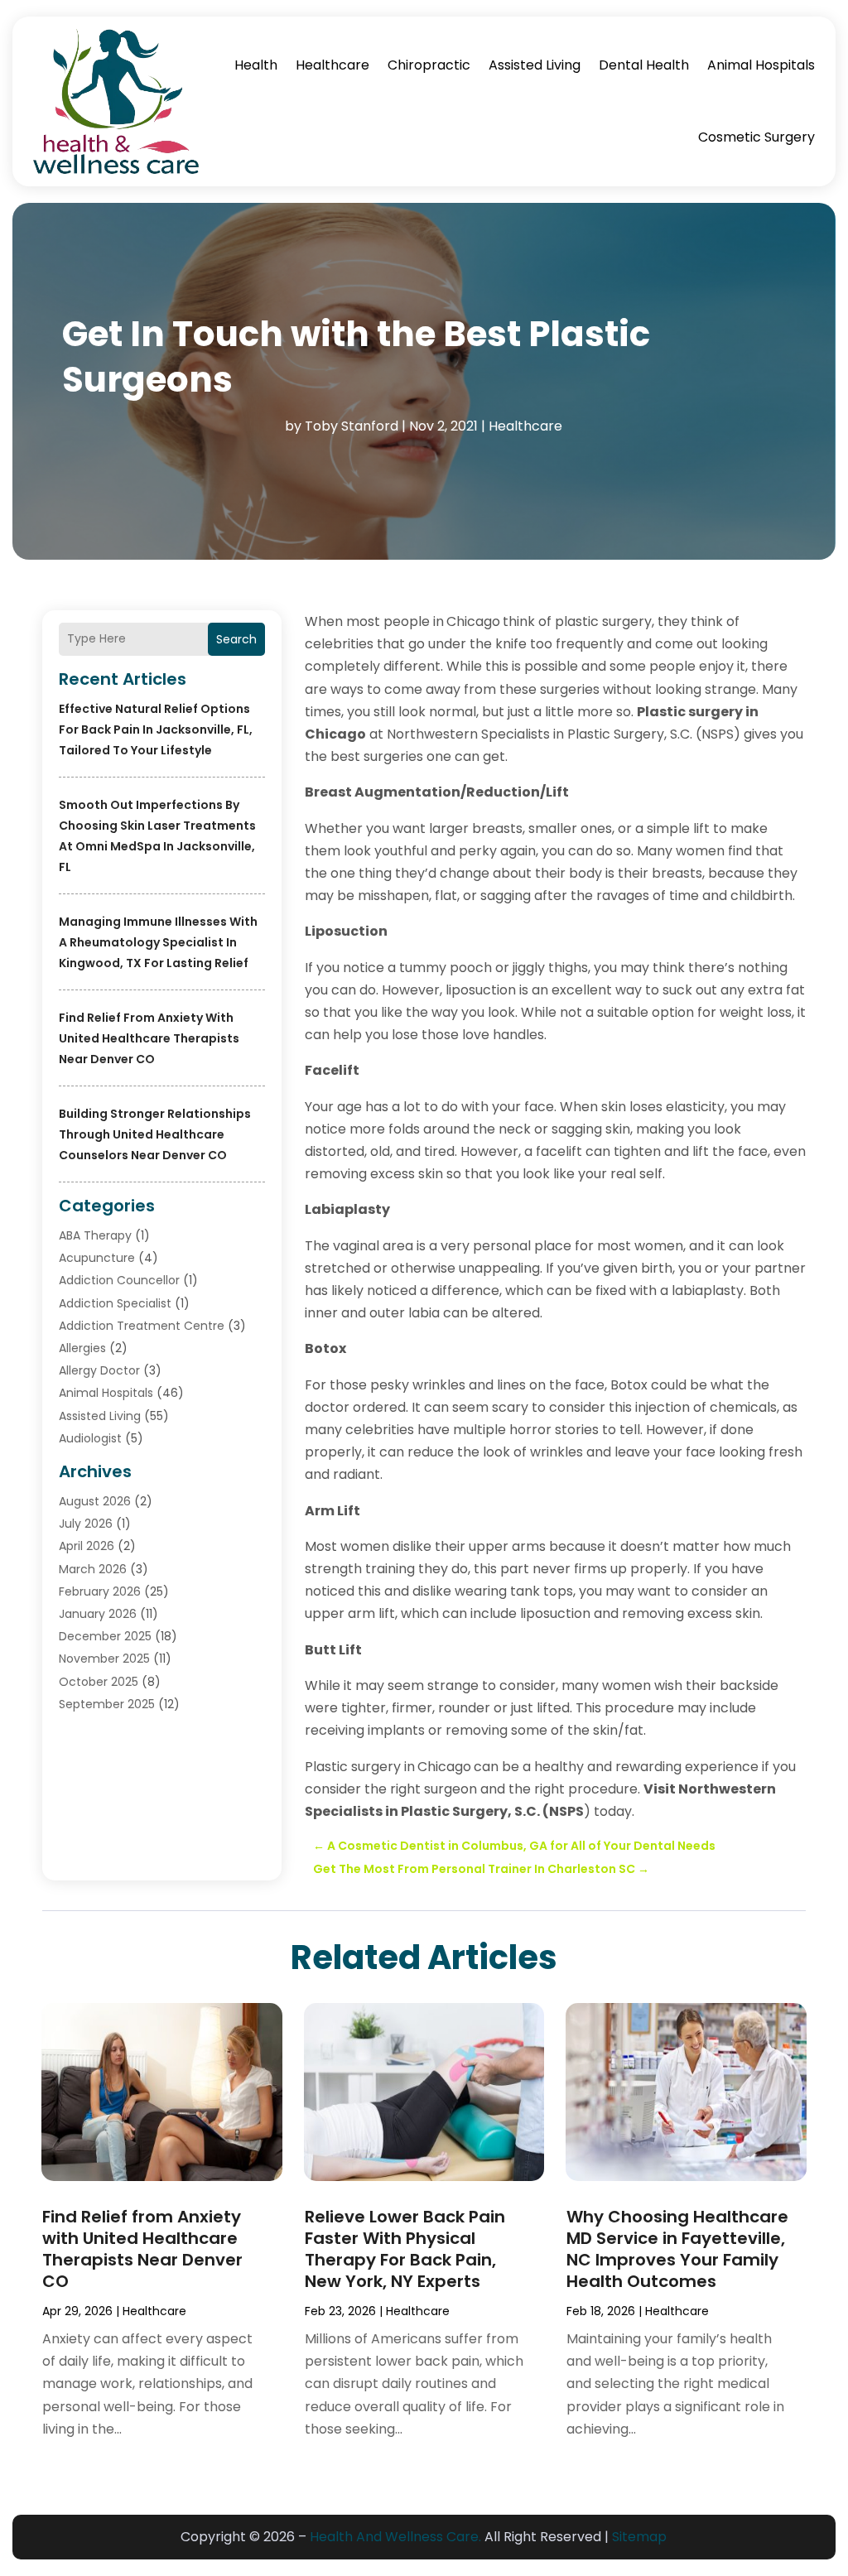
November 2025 (104, 1659)
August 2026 (95, 1501)
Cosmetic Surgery (756, 137)
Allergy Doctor (99, 1370)
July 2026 (86, 1524)
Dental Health (644, 65)
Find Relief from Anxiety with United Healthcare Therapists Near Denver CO (149, 1038)
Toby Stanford (352, 426)
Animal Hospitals (761, 65)
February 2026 (100, 1591)
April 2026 (87, 1546)
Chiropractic (429, 65)
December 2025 (105, 1636)
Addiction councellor (119, 1280)
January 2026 (98, 1614)
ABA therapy (95, 1235)
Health (256, 65)
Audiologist (90, 1438)
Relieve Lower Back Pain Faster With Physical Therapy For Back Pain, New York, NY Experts (405, 2249)
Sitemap (639, 2537)
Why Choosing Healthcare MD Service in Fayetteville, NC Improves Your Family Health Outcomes (677, 2249)
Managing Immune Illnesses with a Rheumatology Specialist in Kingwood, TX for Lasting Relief (158, 942)
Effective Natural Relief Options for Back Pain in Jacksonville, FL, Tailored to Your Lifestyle (156, 729)
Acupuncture (97, 1258)
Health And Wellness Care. (395, 2537)
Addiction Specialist (115, 1303)
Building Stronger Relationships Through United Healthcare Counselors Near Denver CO (155, 1134)
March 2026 (93, 1569)
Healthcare (332, 65)
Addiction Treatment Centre (142, 1326)
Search (236, 639)
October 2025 (99, 1682)
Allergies (82, 1348)
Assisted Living (535, 65)
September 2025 (107, 1704)
